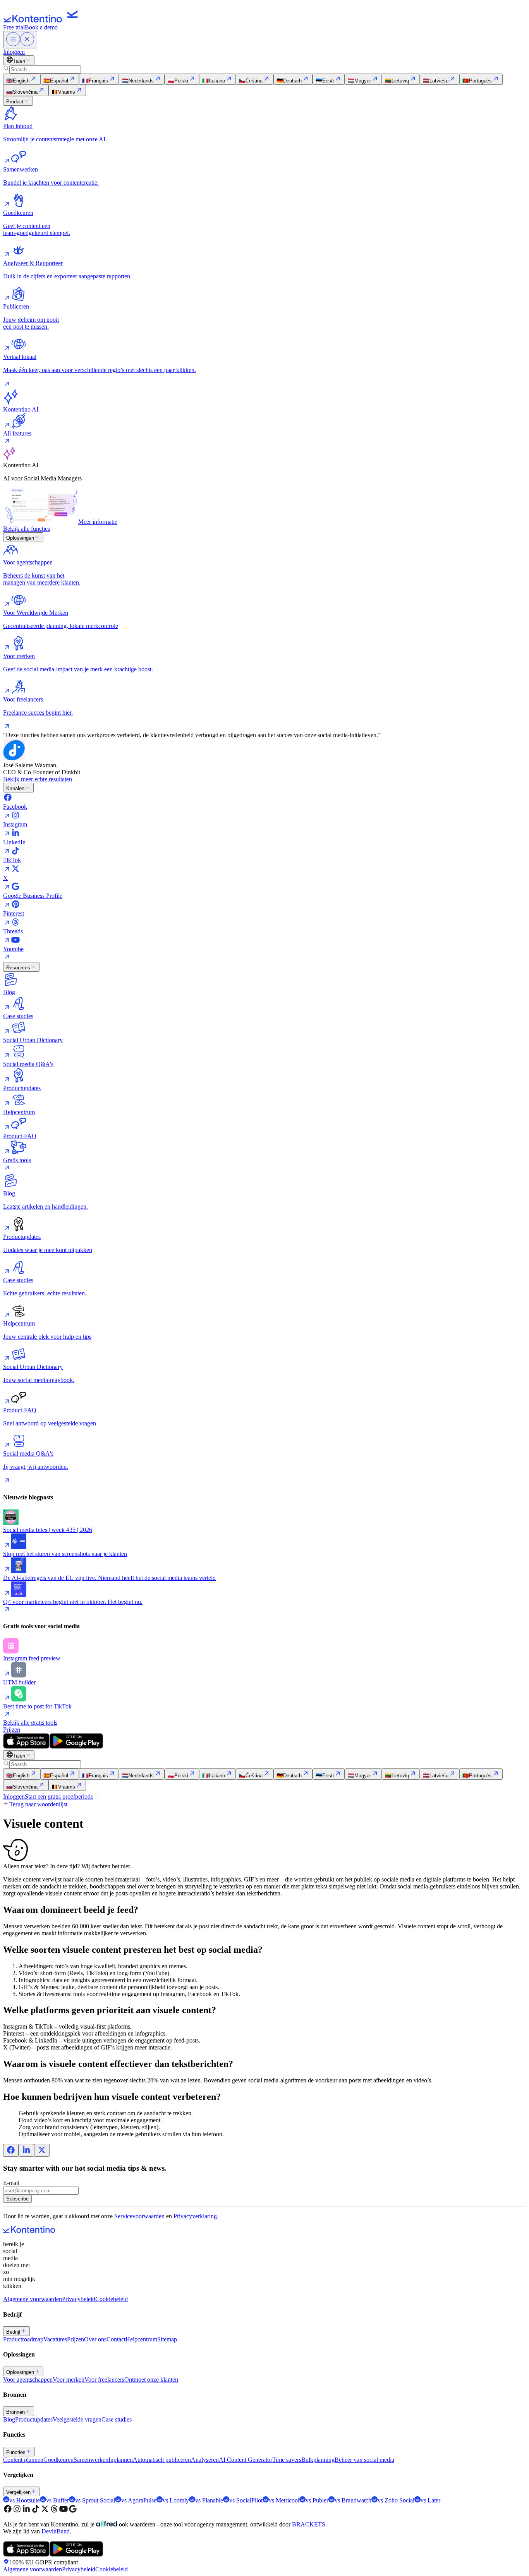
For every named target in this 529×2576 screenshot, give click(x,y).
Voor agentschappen (28, 2380)
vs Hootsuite (25, 2500)
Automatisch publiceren (162, 2460)
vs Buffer (58, 2500)
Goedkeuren (58, 2460)
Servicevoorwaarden (139, 2216)
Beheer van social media (364, 2460)
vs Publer (317, 2500)
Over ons (95, 2339)
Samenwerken (91, 2460)
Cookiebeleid (112, 2299)
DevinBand (56, 2531)
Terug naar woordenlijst (38, 1804)
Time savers (287, 2460)
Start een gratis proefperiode (59, 1797)
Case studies (117, 2419)
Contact (116, 2339)
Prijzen (12, 1730)
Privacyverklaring (195, 2216)
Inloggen (14, 52)
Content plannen (23, 2460)
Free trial (14, 27)
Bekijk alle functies (27, 529)
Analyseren (205, 2460)
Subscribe (17, 2199)
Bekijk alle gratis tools (30, 1723)
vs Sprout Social (95, 2500)
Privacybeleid (79, 2299)
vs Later (430, 2500)
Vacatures (55, 2339)
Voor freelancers (104, 2380)
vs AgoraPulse (139, 2500)
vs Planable (209, 2500)
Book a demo (41, 27)
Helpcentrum (141, 2339)
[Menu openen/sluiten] (20, 40)
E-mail (11, 2183)
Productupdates (34, 2419)
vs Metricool (284, 2500)
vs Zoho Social (396, 2500)
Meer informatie (98, 522)
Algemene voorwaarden (33, 2299)
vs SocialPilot (246, 2500)
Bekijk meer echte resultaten (38, 779)
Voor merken (69, 2380)
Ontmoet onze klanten (151, 2380)
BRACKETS (309, 2524)
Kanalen (15, 788)
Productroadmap (23, 2339)
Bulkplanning (318, 2460)
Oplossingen (20, 538)
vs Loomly (176, 2500)
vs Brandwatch (353, 2500)
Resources (18, 968)
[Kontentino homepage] (43, 20)
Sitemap (167, 2339)
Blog (9, 2419)
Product (15, 102)
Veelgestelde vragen (77, 2419)
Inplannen (121, 2460)
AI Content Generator (246, 2460)
